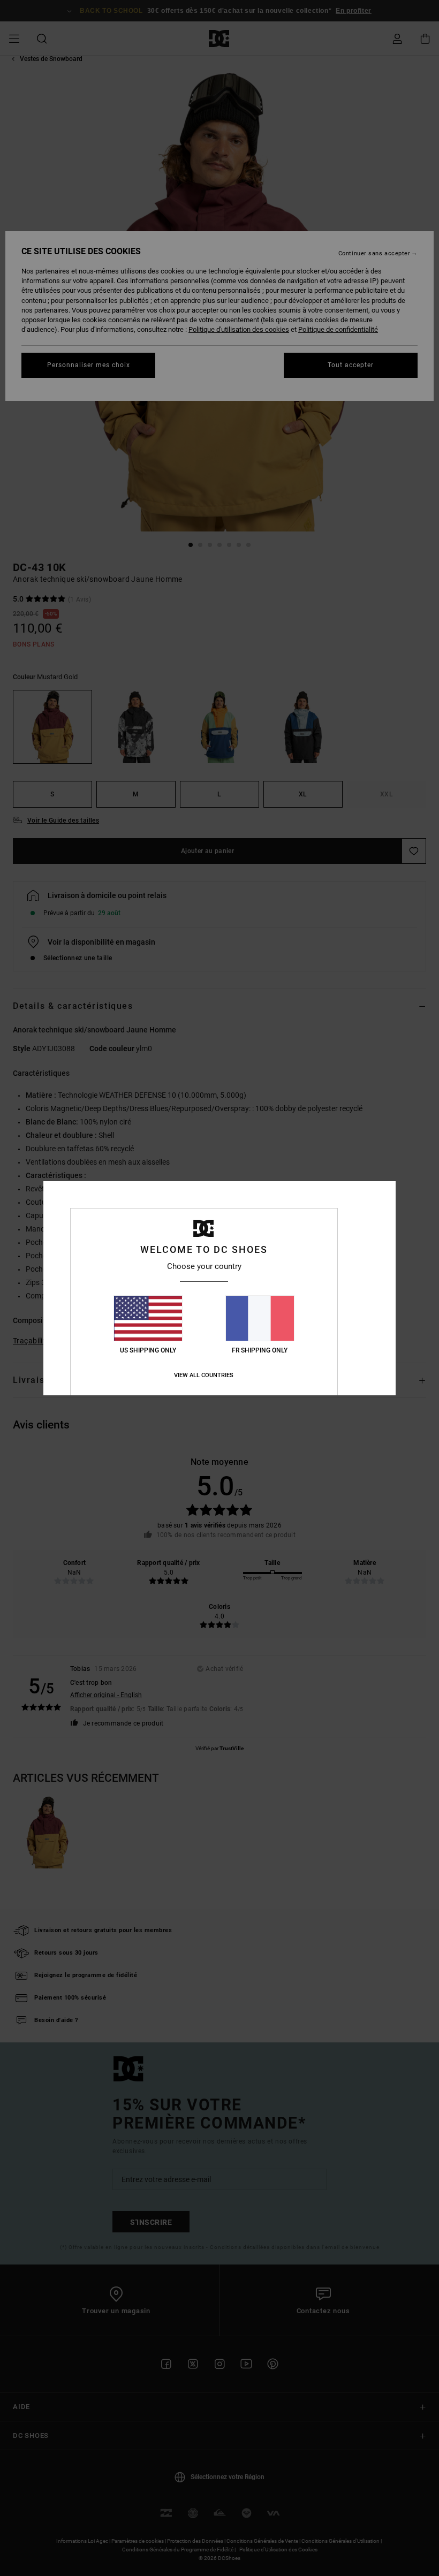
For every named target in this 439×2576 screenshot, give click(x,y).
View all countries (204, 1375)
